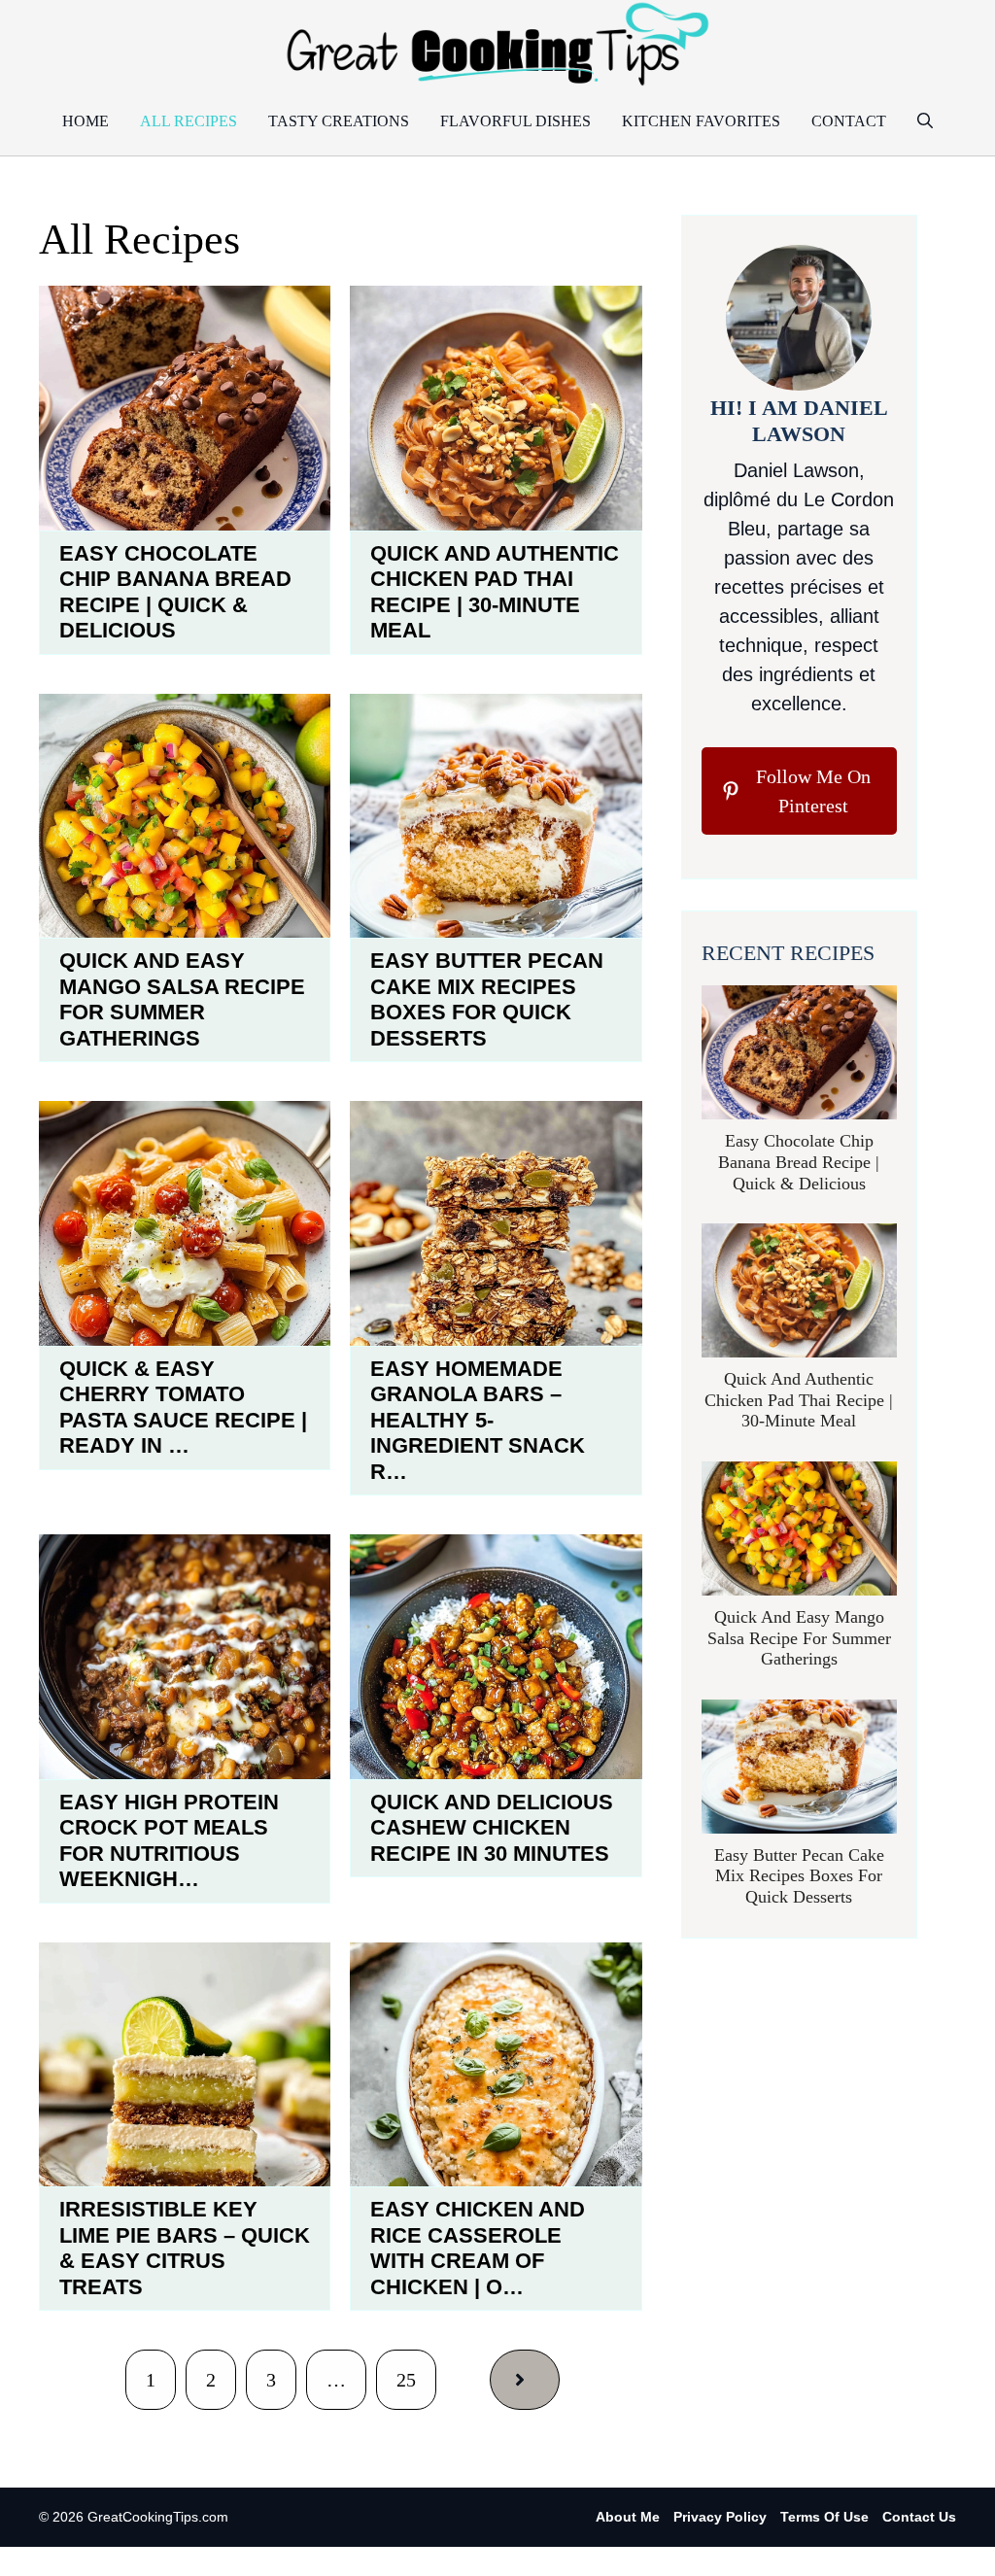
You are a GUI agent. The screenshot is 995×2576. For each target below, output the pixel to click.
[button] (925, 121)
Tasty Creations (339, 121)
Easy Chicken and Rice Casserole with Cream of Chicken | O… (478, 2248)
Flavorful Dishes (515, 121)
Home (86, 121)
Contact (849, 121)
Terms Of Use (824, 2517)
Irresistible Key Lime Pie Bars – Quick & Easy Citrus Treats (185, 2248)
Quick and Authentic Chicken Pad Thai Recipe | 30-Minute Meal (495, 592)
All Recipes (189, 121)
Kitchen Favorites (701, 121)
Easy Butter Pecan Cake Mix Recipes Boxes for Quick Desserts (487, 999)
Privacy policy (720, 2517)
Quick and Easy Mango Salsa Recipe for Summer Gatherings (182, 999)
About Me (628, 2517)
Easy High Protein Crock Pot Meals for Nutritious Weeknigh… (169, 1840)
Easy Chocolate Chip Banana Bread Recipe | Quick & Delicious (175, 592)
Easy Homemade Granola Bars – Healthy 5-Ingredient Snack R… (478, 1420)
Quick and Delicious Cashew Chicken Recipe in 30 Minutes (492, 1828)
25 (406, 2380)
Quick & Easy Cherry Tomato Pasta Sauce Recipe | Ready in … (183, 1407)
